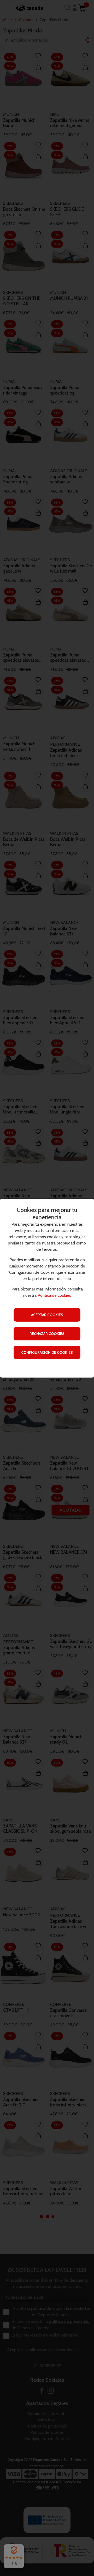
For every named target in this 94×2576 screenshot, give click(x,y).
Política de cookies (54, 1295)
